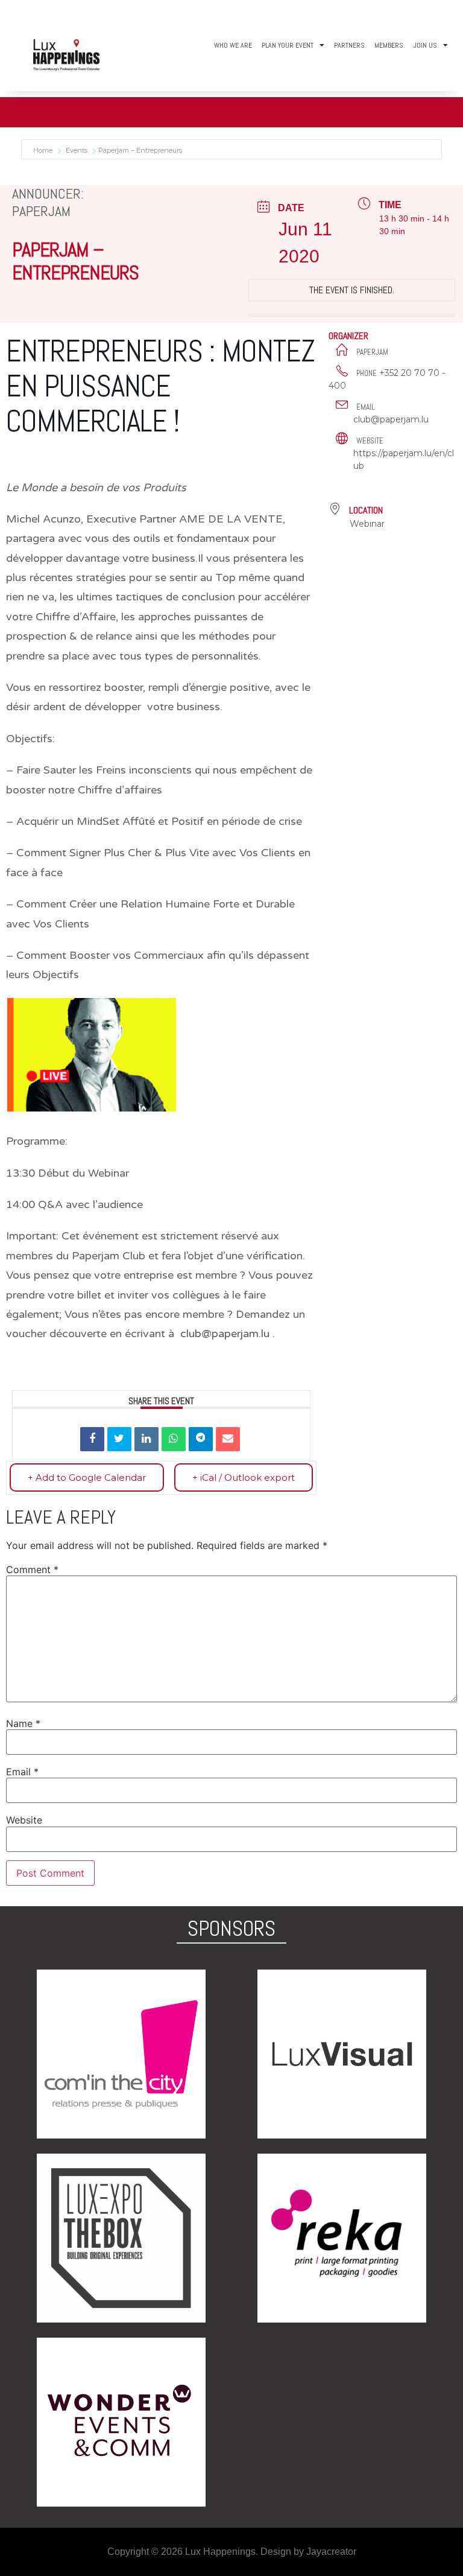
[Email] (228, 1439)
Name (23, 1723)
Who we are (233, 45)
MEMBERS (389, 45)
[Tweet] (119, 1439)
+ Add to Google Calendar (87, 1477)
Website (24, 1820)
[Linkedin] (146, 1439)
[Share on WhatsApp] (174, 1439)
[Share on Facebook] (92, 1439)
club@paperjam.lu (225, 1334)
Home (44, 150)
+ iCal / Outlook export (244, 1477)
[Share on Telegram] (201, 1439)
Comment (32, 1569)
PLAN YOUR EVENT (288, 45)
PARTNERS (349, 45)
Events (77, 150)
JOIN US (425, 45)
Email (22, 1772)
